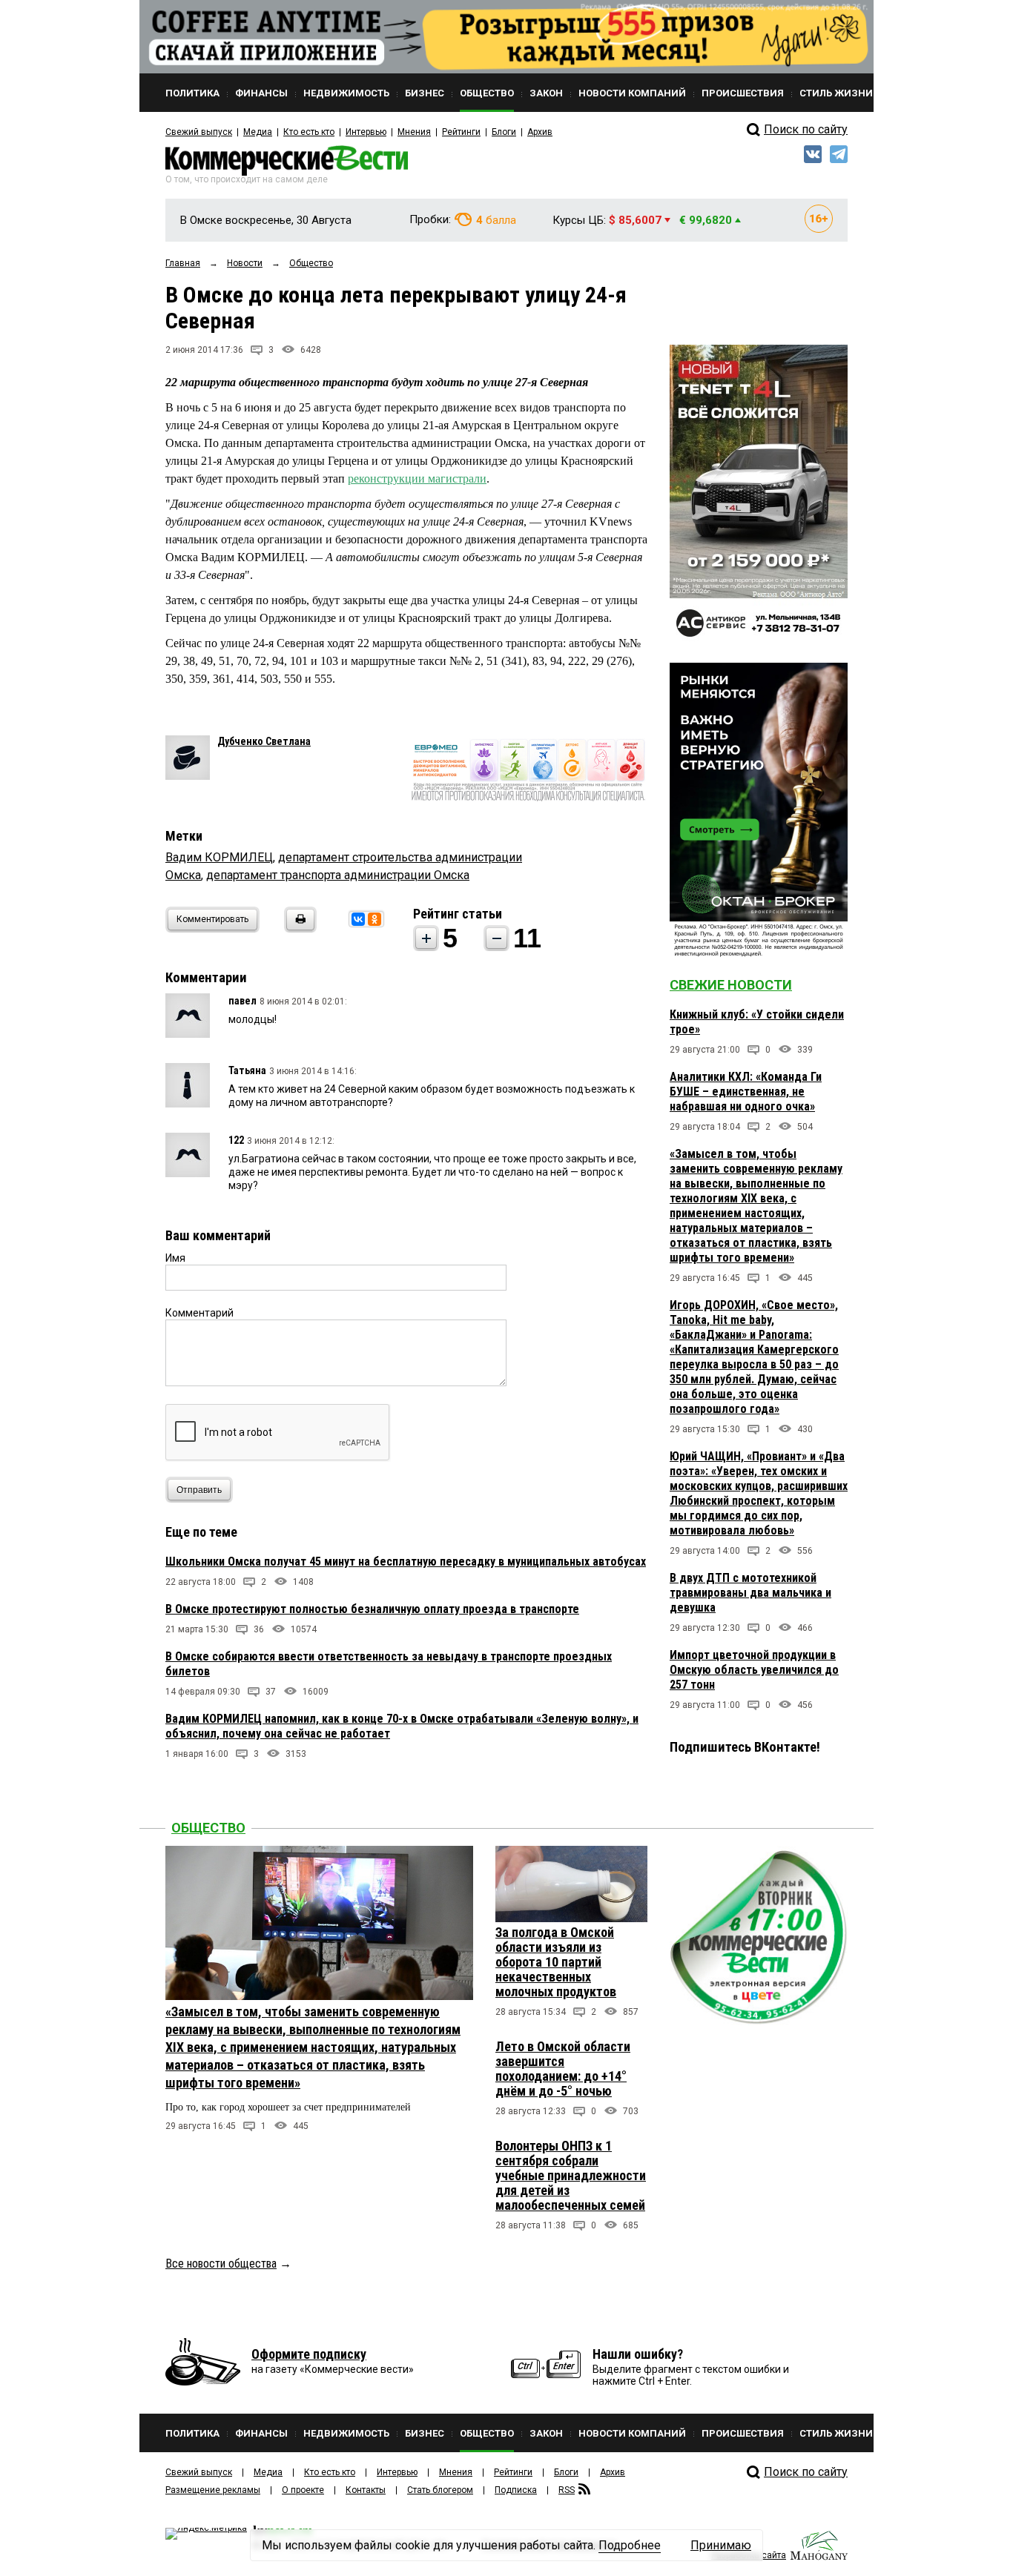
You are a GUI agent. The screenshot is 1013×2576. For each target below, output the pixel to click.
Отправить (199, 1490)
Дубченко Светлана (264, 741)
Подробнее (630, 2545)
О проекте (303, 2490)
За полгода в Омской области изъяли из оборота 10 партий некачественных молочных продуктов (556, 1962)
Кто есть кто (309, 132)
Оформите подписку (309, 2354)
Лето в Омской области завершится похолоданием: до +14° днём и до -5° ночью (563, 2069)
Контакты (366, 2490)
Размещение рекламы (213, 2490)
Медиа (258, 132)
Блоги (504, 132)
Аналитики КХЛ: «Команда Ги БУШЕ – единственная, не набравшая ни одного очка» (746, 1092)
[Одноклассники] (374, 919)
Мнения (414, 132)
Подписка (516, 2490)
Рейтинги (461, 132)
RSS (567, 2490)
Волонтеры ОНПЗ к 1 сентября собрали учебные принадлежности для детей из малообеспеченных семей (571, 2175)
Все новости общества (221, 2264)
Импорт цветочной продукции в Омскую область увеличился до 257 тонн (754, 1670)
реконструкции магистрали (417, 479)
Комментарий (199, 1313)
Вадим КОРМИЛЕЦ (219, 857)
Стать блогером (440, 2490)
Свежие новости (731, 985)
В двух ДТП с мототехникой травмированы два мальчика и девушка (750, 1593)
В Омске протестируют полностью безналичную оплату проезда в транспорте (372, 1609)
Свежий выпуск (199, 132)
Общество (208, 1828)
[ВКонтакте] (358, 919)
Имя (175, 1258)
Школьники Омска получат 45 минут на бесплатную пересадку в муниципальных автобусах (406, 1562)
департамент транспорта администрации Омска (338, 875)
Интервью (366, 132)
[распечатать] (298, 928)
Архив (540, 132)
